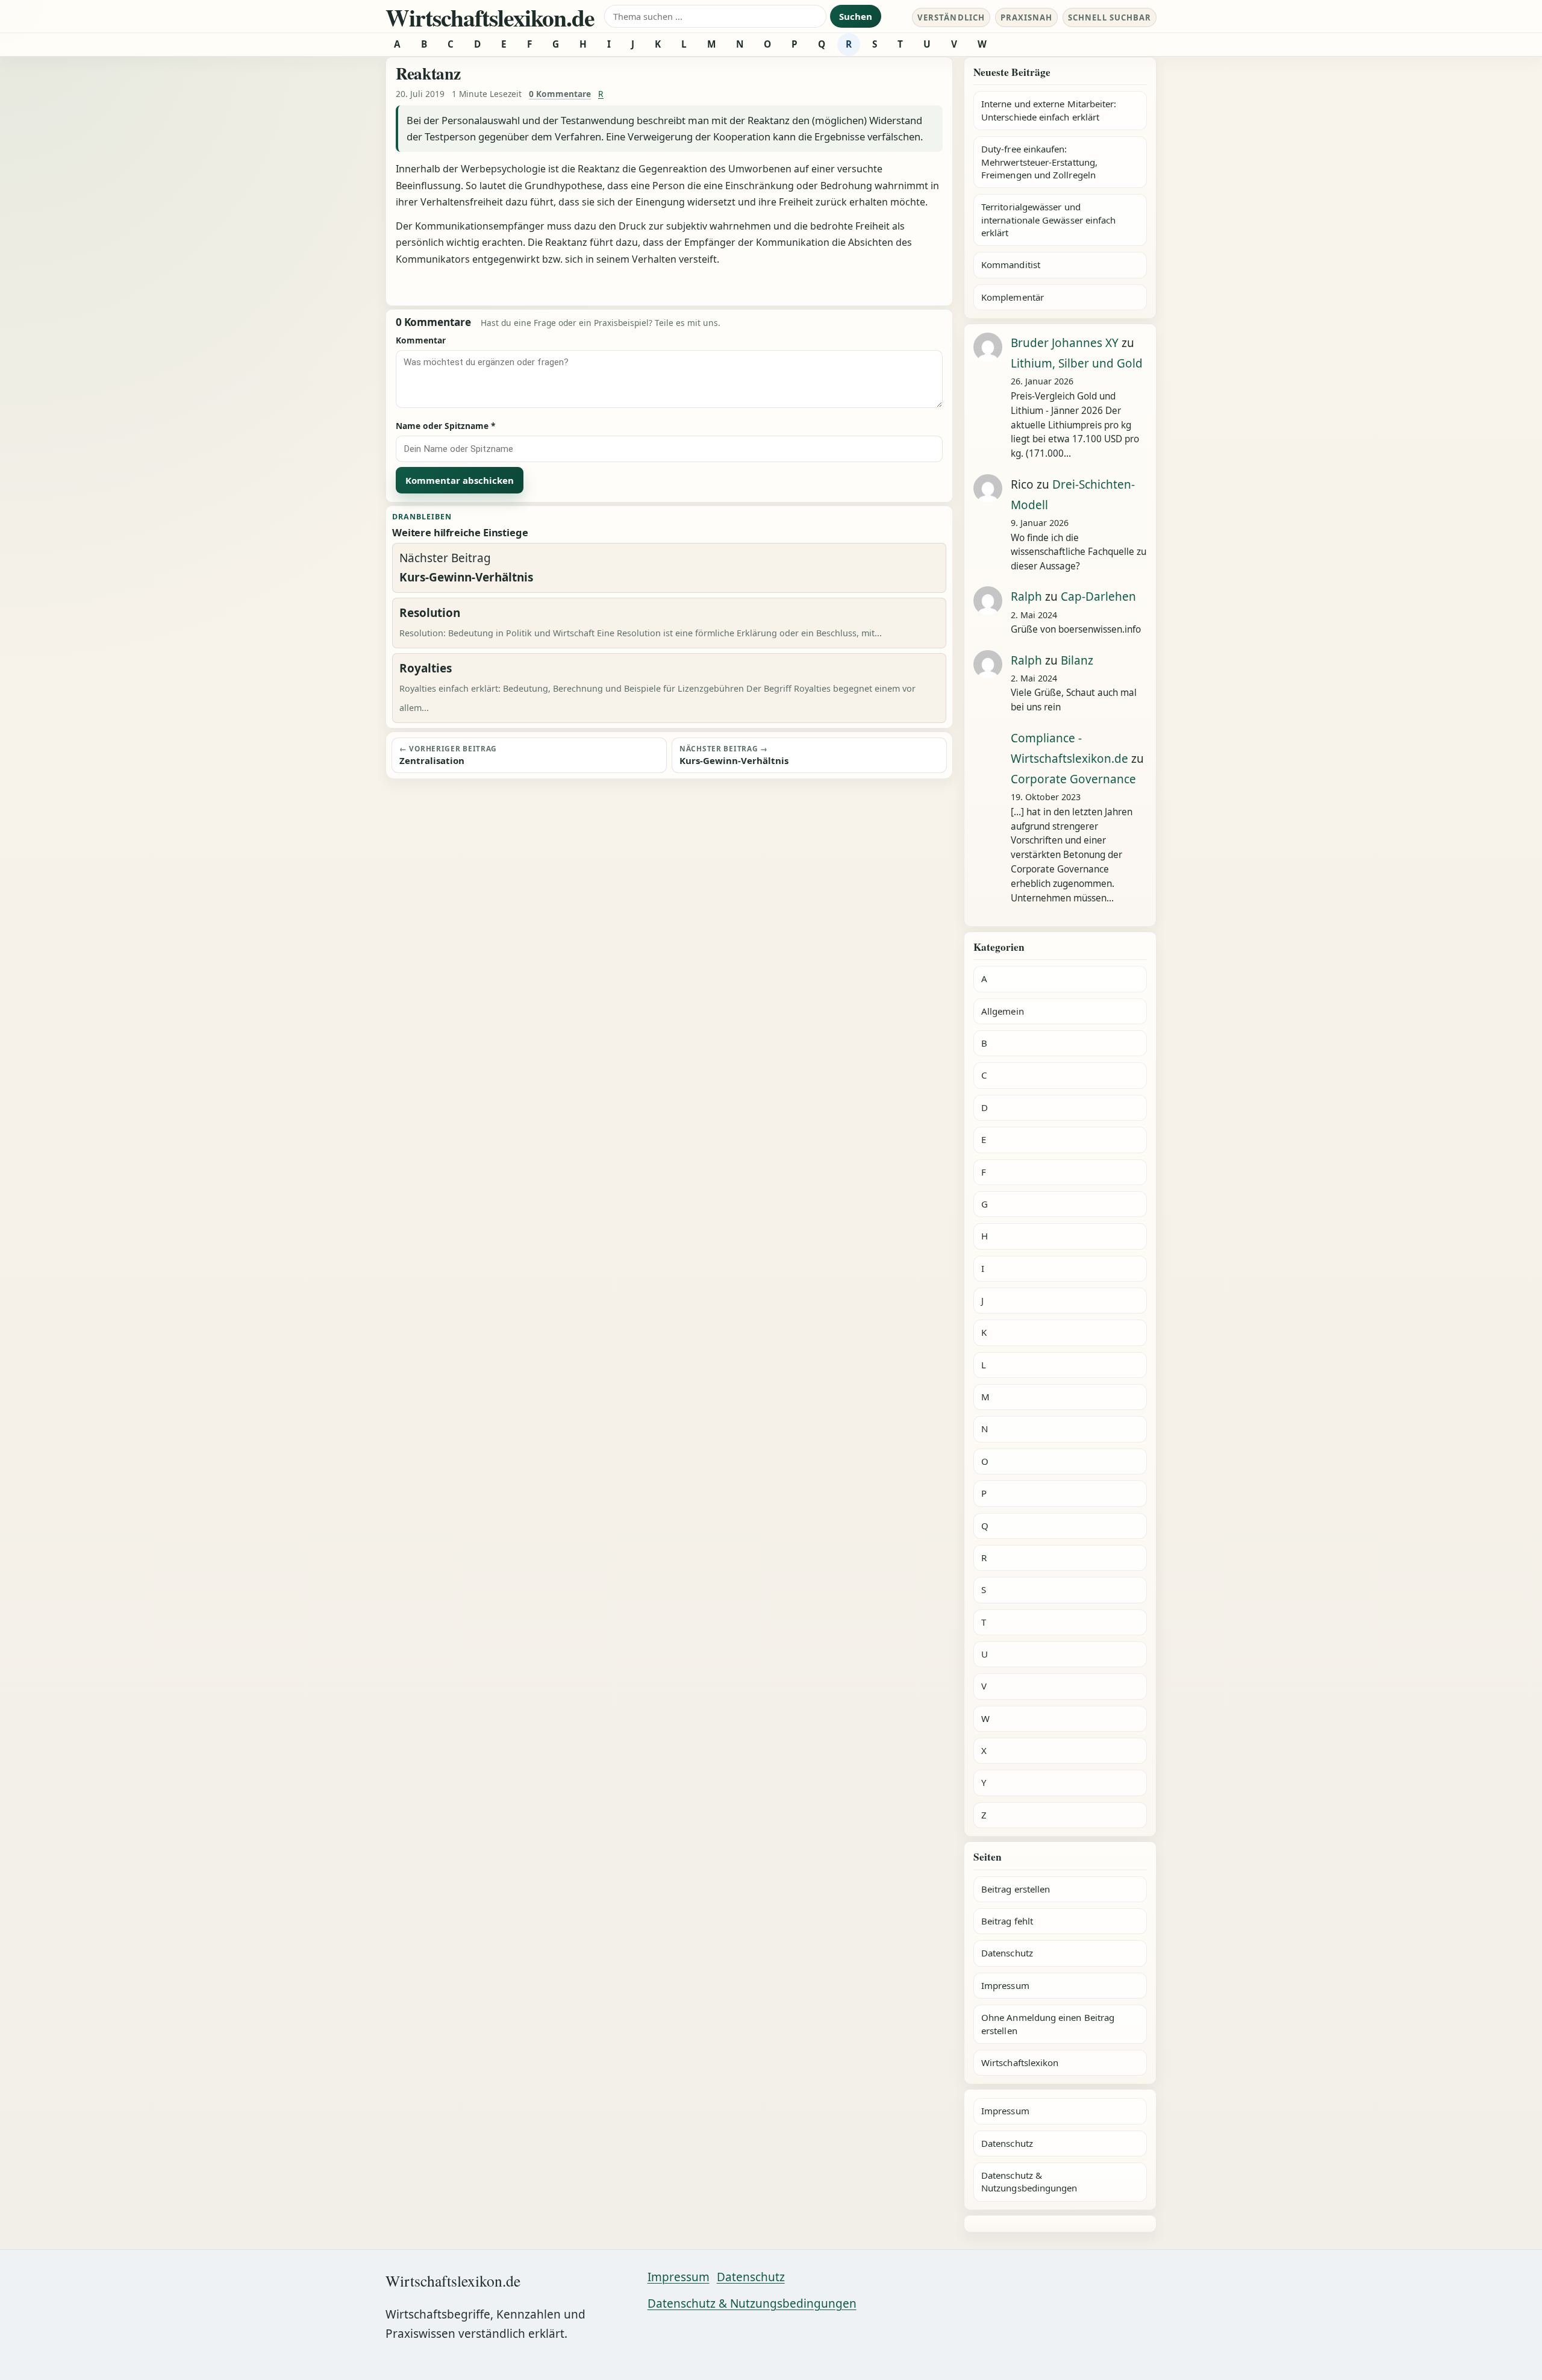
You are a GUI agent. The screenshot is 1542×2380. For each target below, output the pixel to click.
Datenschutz (1007, 1953)
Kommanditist (1011, 265)
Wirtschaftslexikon (1020, 2062)
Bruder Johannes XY (1065, 343)
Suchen (856, 16)
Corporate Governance (1073, 779)
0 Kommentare (560, 94)
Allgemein (1003, 1011)
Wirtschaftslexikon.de (490, 17)
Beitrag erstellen (1016, 1889)
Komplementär (1013, 297)
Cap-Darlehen (1098, 597)
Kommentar (421, 340)
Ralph (1026, 597)
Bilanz (1077, 660)
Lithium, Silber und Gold (1077, 363)
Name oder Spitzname (446, 426)
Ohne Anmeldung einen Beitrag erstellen (1048, 2024)
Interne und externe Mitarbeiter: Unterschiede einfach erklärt (1049, 110)
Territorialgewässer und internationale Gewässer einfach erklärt (1048, 220)
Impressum (1005, 1985)
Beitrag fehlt (1007, 1921)
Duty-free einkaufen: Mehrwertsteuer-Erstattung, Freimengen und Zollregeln (1039, 162)
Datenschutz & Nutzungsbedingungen (1029, 2181)
